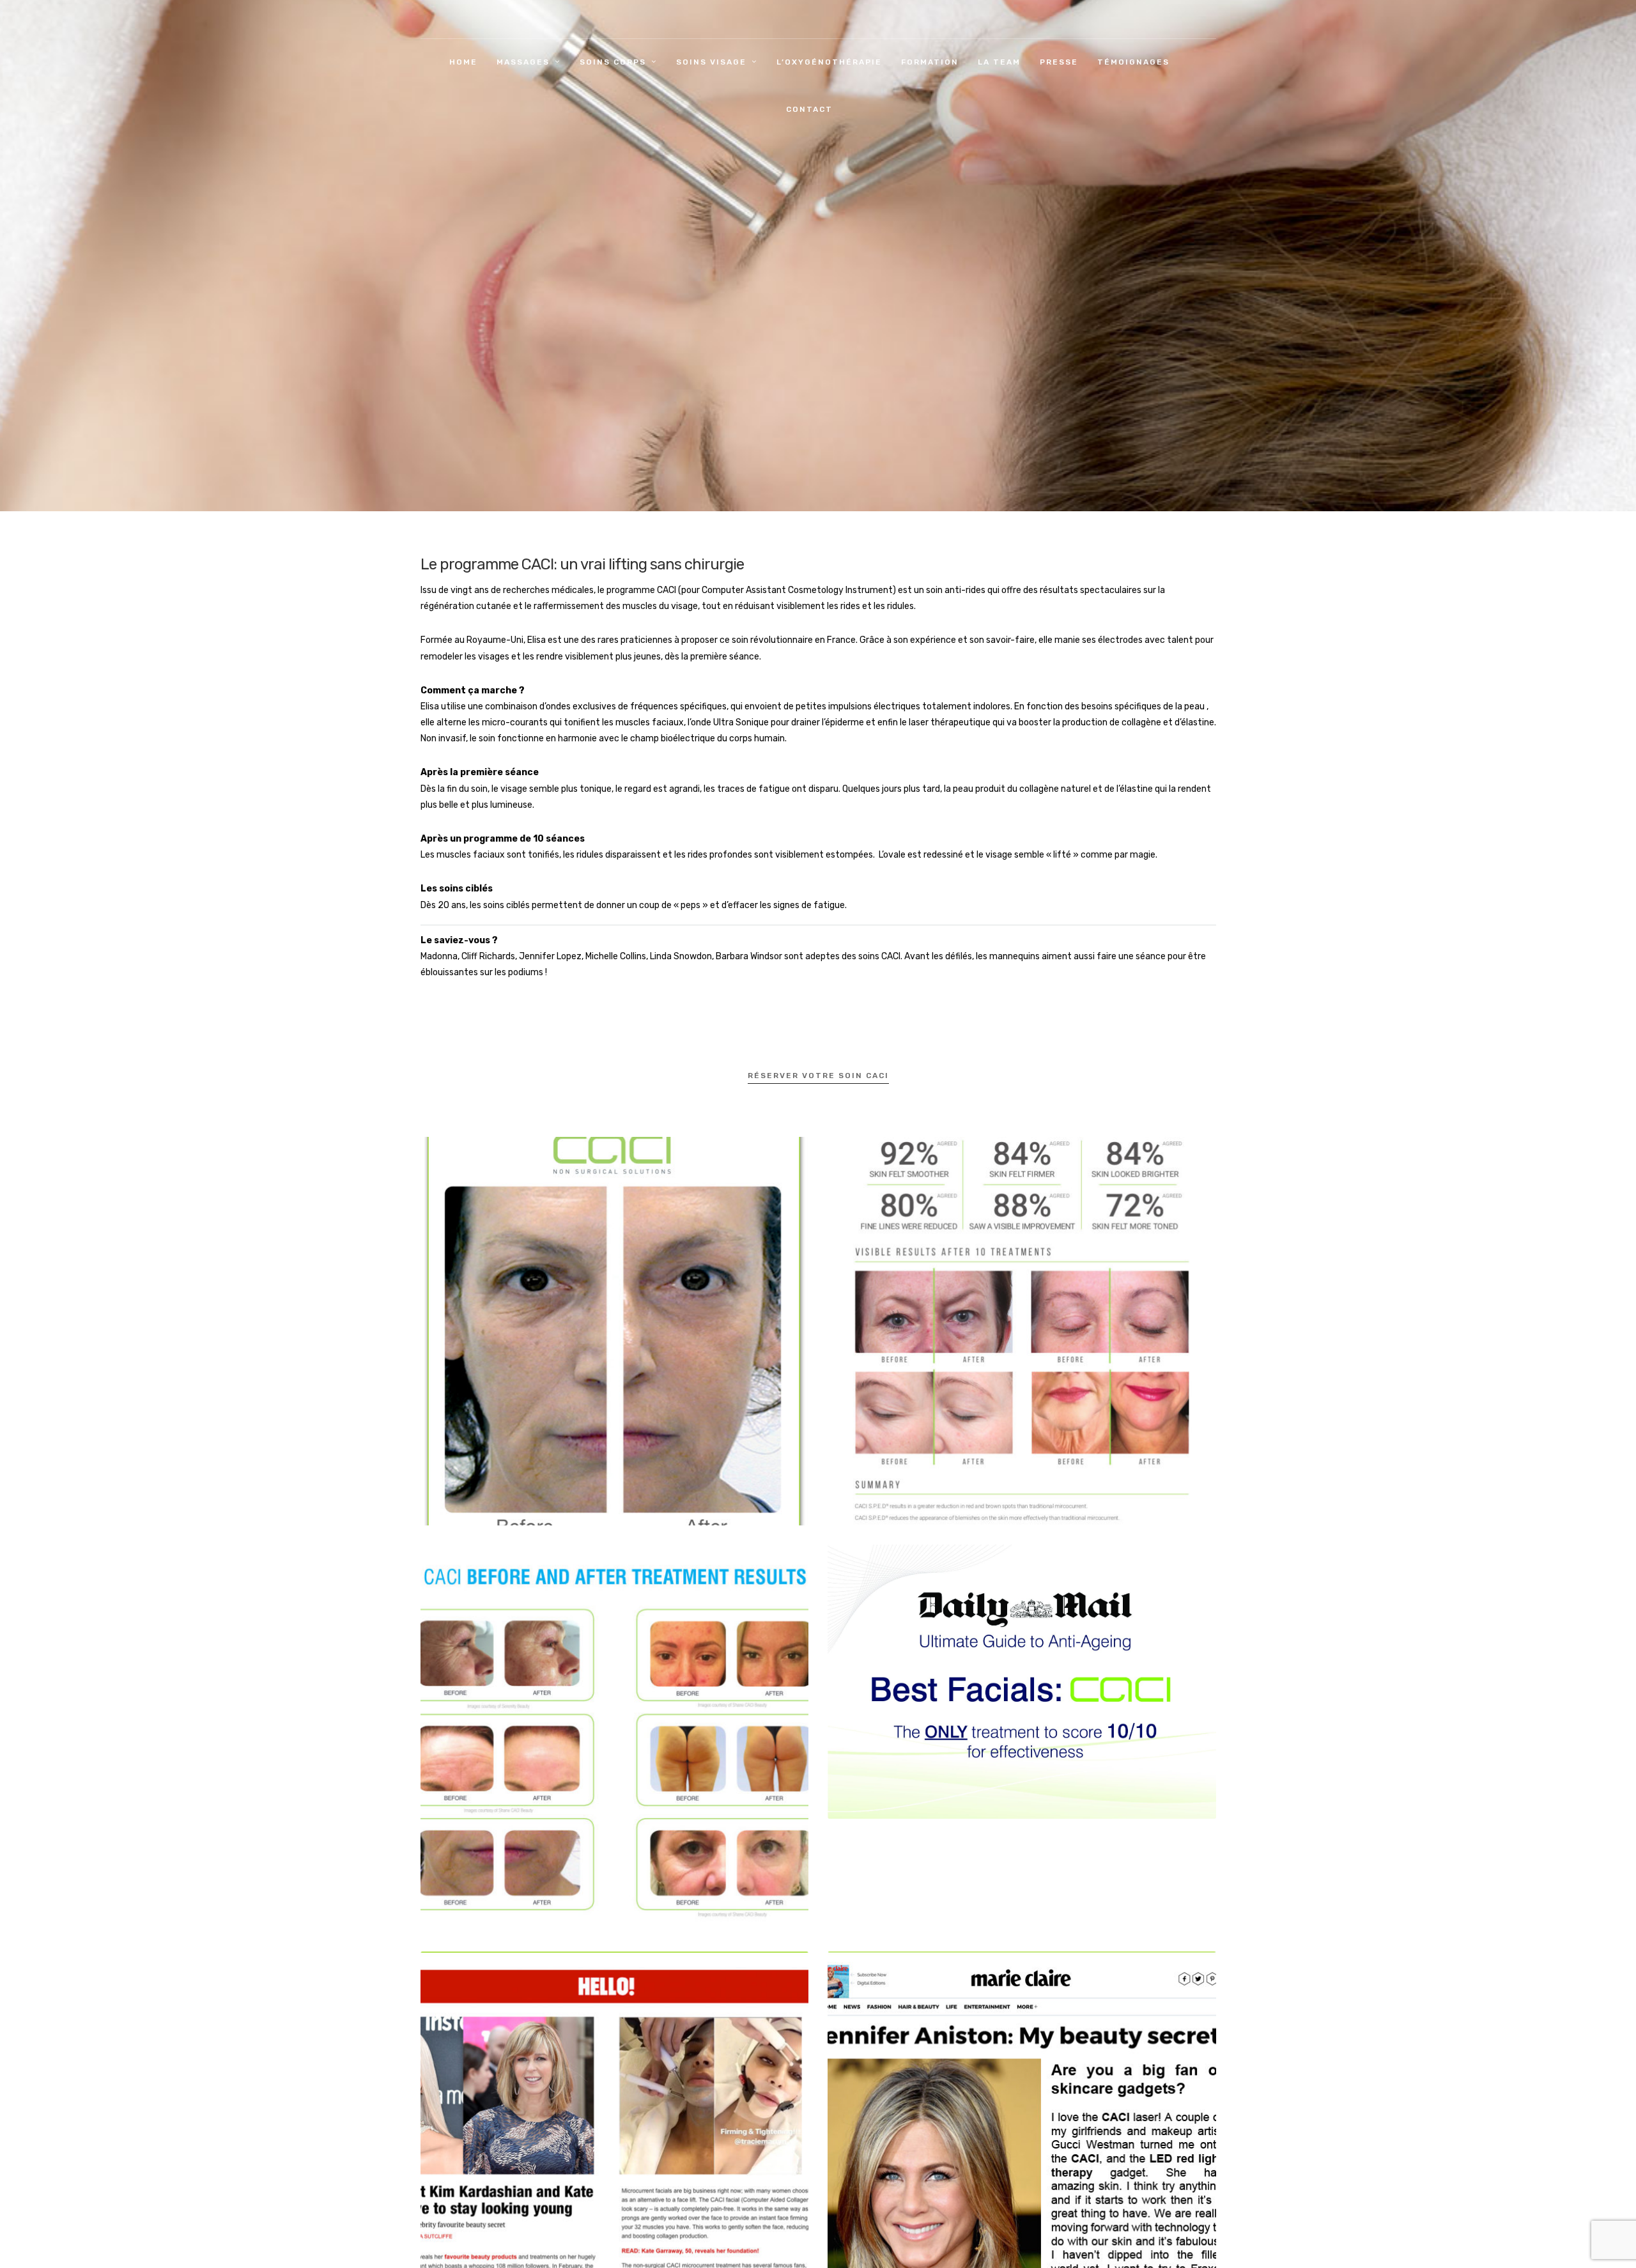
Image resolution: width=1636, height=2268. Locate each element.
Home (463, 62)
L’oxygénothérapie (829, 62)
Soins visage (711, 62)
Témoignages (1133, 62)
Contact (809, 109)
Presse (1059, 62)
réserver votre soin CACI (818, 1076)
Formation (930, 62)
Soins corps (613, 62)
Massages (523, 62)
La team (999, 62)
